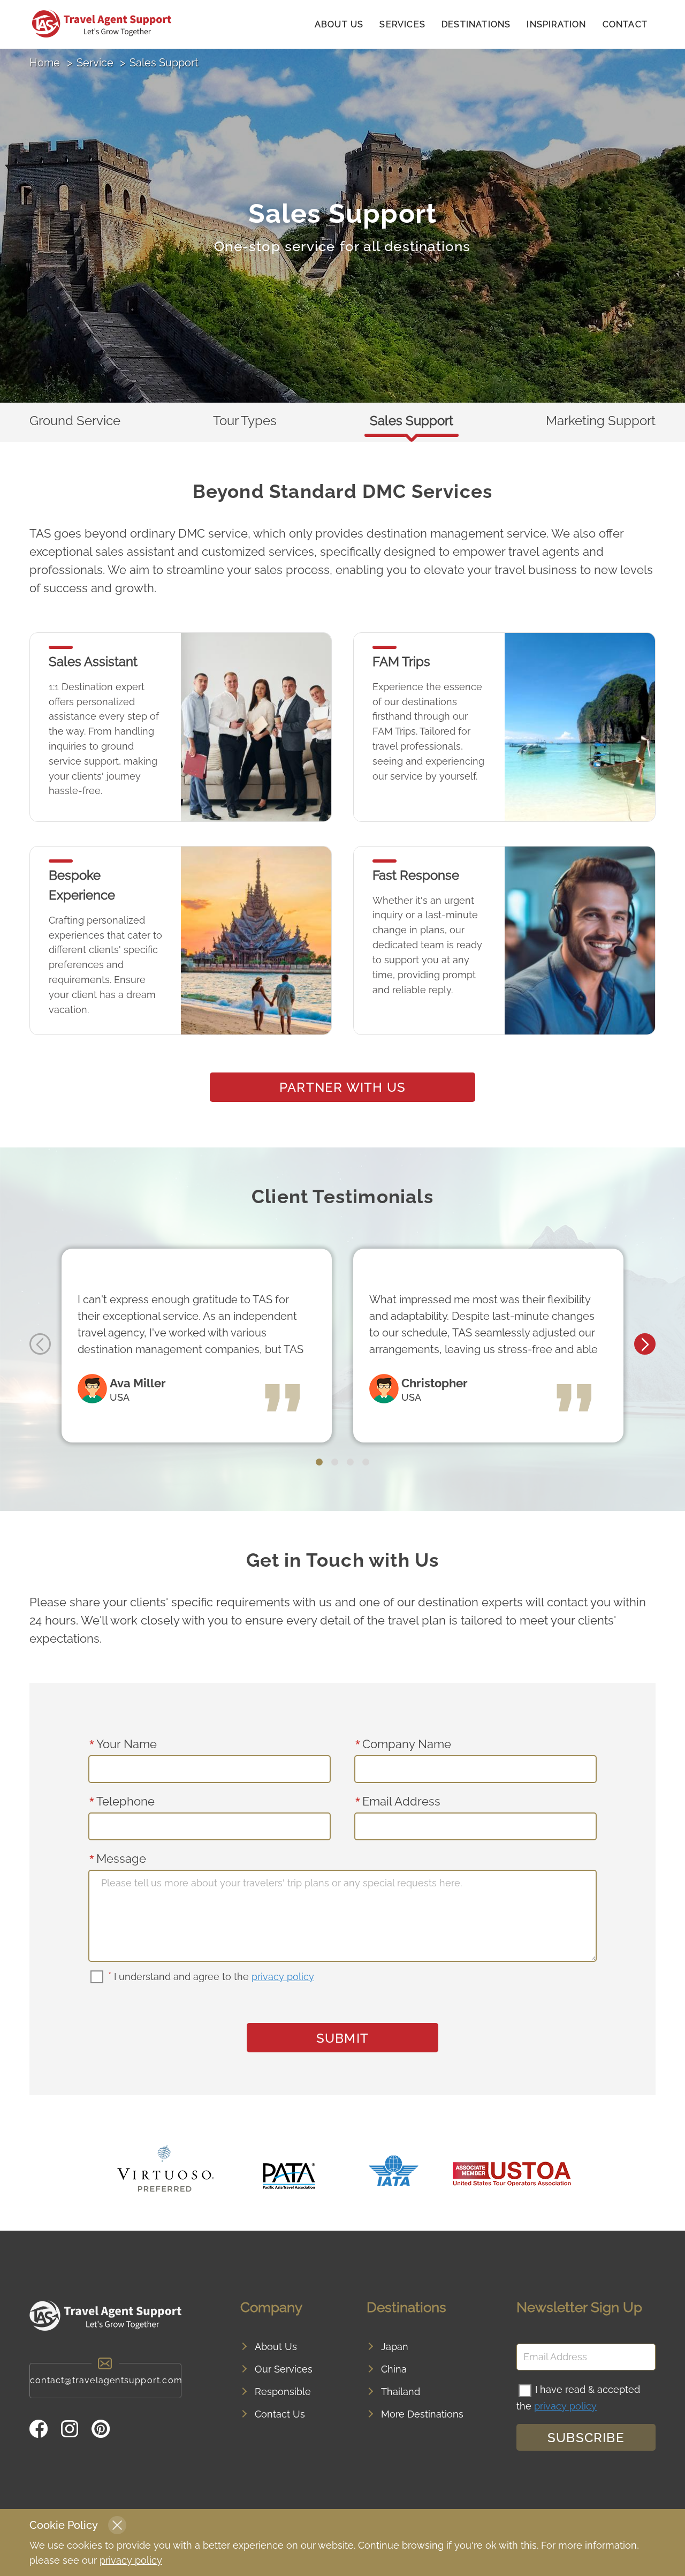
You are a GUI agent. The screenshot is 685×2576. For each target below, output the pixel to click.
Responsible (283, 2392)
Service (95, 63)
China (394, 2369)
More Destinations (422, 2414)
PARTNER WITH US (342, 1087)
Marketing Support (601, 421)
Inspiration (556, 24)
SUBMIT (342, 2038)
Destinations (476, 24)
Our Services (284, 2369)
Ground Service (75, 421)
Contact (625, 24)
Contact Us (280, 2414)
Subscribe (586, 2438)
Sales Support (412, 421)
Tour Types (245, 421)
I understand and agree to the (211, 1977)
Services (402, 24)
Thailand (401, 2392)
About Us (339, 24)
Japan (395, 2347)
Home (45, 63)
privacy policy (283, 1977)
